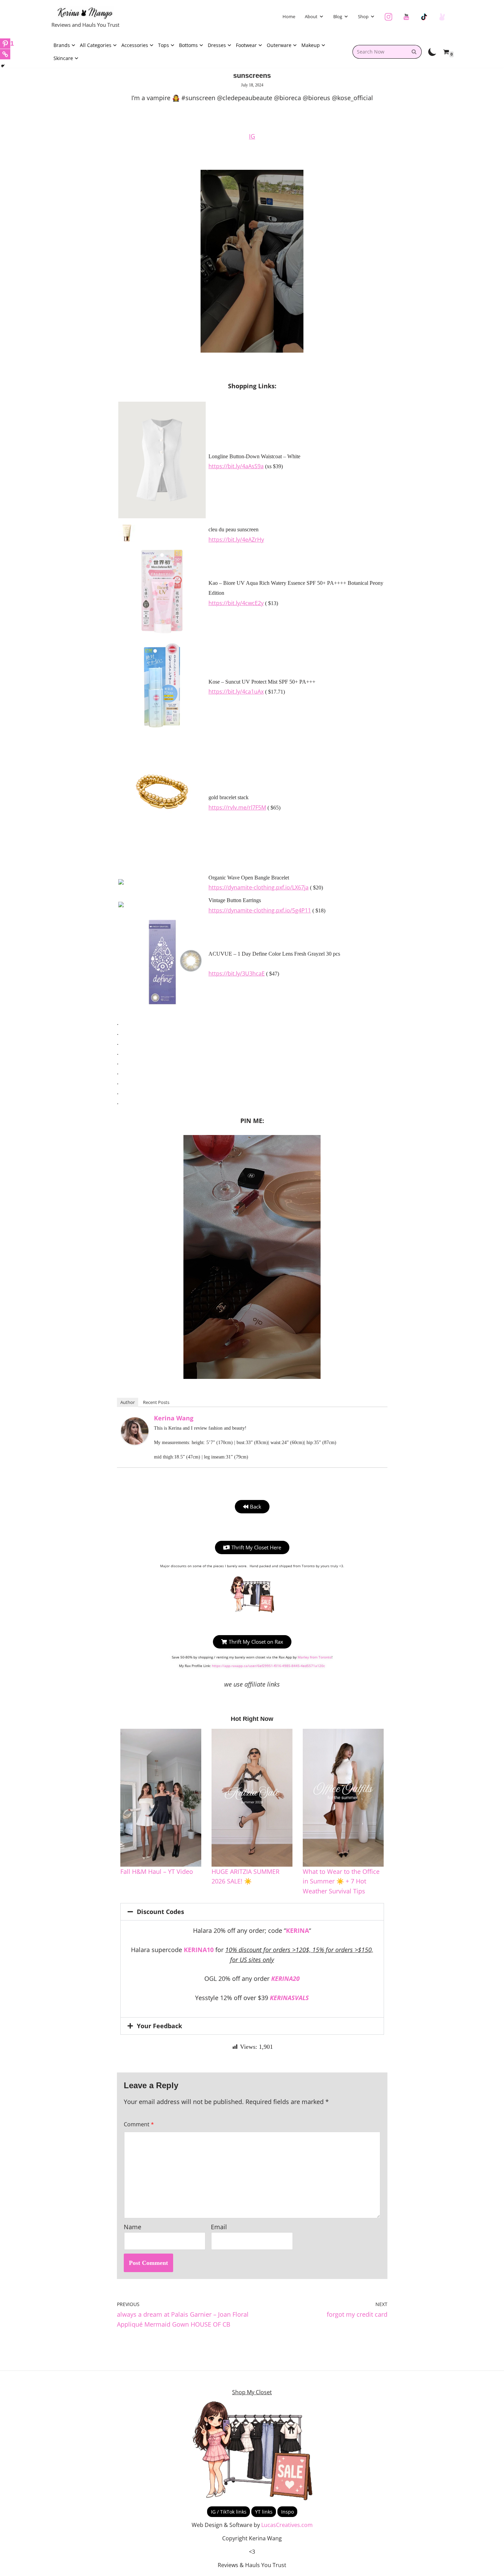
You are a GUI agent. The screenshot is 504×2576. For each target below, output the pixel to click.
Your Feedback (159, 2026)
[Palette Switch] (432, 52)
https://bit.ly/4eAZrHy (236, 540)
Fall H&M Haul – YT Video (157, 1871)
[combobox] (380, 52)
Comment (139, 2124)
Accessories (135, 45)
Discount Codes (160, 1912)
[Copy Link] (5, 54)
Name (133, 2227)
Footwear (246, 45)
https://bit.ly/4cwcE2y (236, 603)
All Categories (96, 45)
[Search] (414, 52)
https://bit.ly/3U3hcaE (237, 973)
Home (289, 16)
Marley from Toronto (315, 1657)
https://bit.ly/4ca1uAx (236, 692)
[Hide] (3, 66)
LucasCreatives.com (287, 2525)
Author (128, 1402)
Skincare (63, 58)
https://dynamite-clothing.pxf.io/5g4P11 (260, 910)
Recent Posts (156, 1402)
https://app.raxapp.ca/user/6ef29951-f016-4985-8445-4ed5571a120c (268, 1666)
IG (252, 136)
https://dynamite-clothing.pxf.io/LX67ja (259, 887)
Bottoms (188, 45)
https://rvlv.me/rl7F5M (237, 807)
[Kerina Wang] (135, 1442)
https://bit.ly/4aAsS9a (236, 466)
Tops (164, 45)
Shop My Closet (252, 2392)
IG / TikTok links (229, 2512)
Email (219, 2227)
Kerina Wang (174, 1418)
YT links (264, 2512)
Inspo (287, 2512)
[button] (321, 16)
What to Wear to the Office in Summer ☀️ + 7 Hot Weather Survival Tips (341, 1881)
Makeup (311, 45)
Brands (62, 45)
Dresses (217, 45)
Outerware (279, 45)
